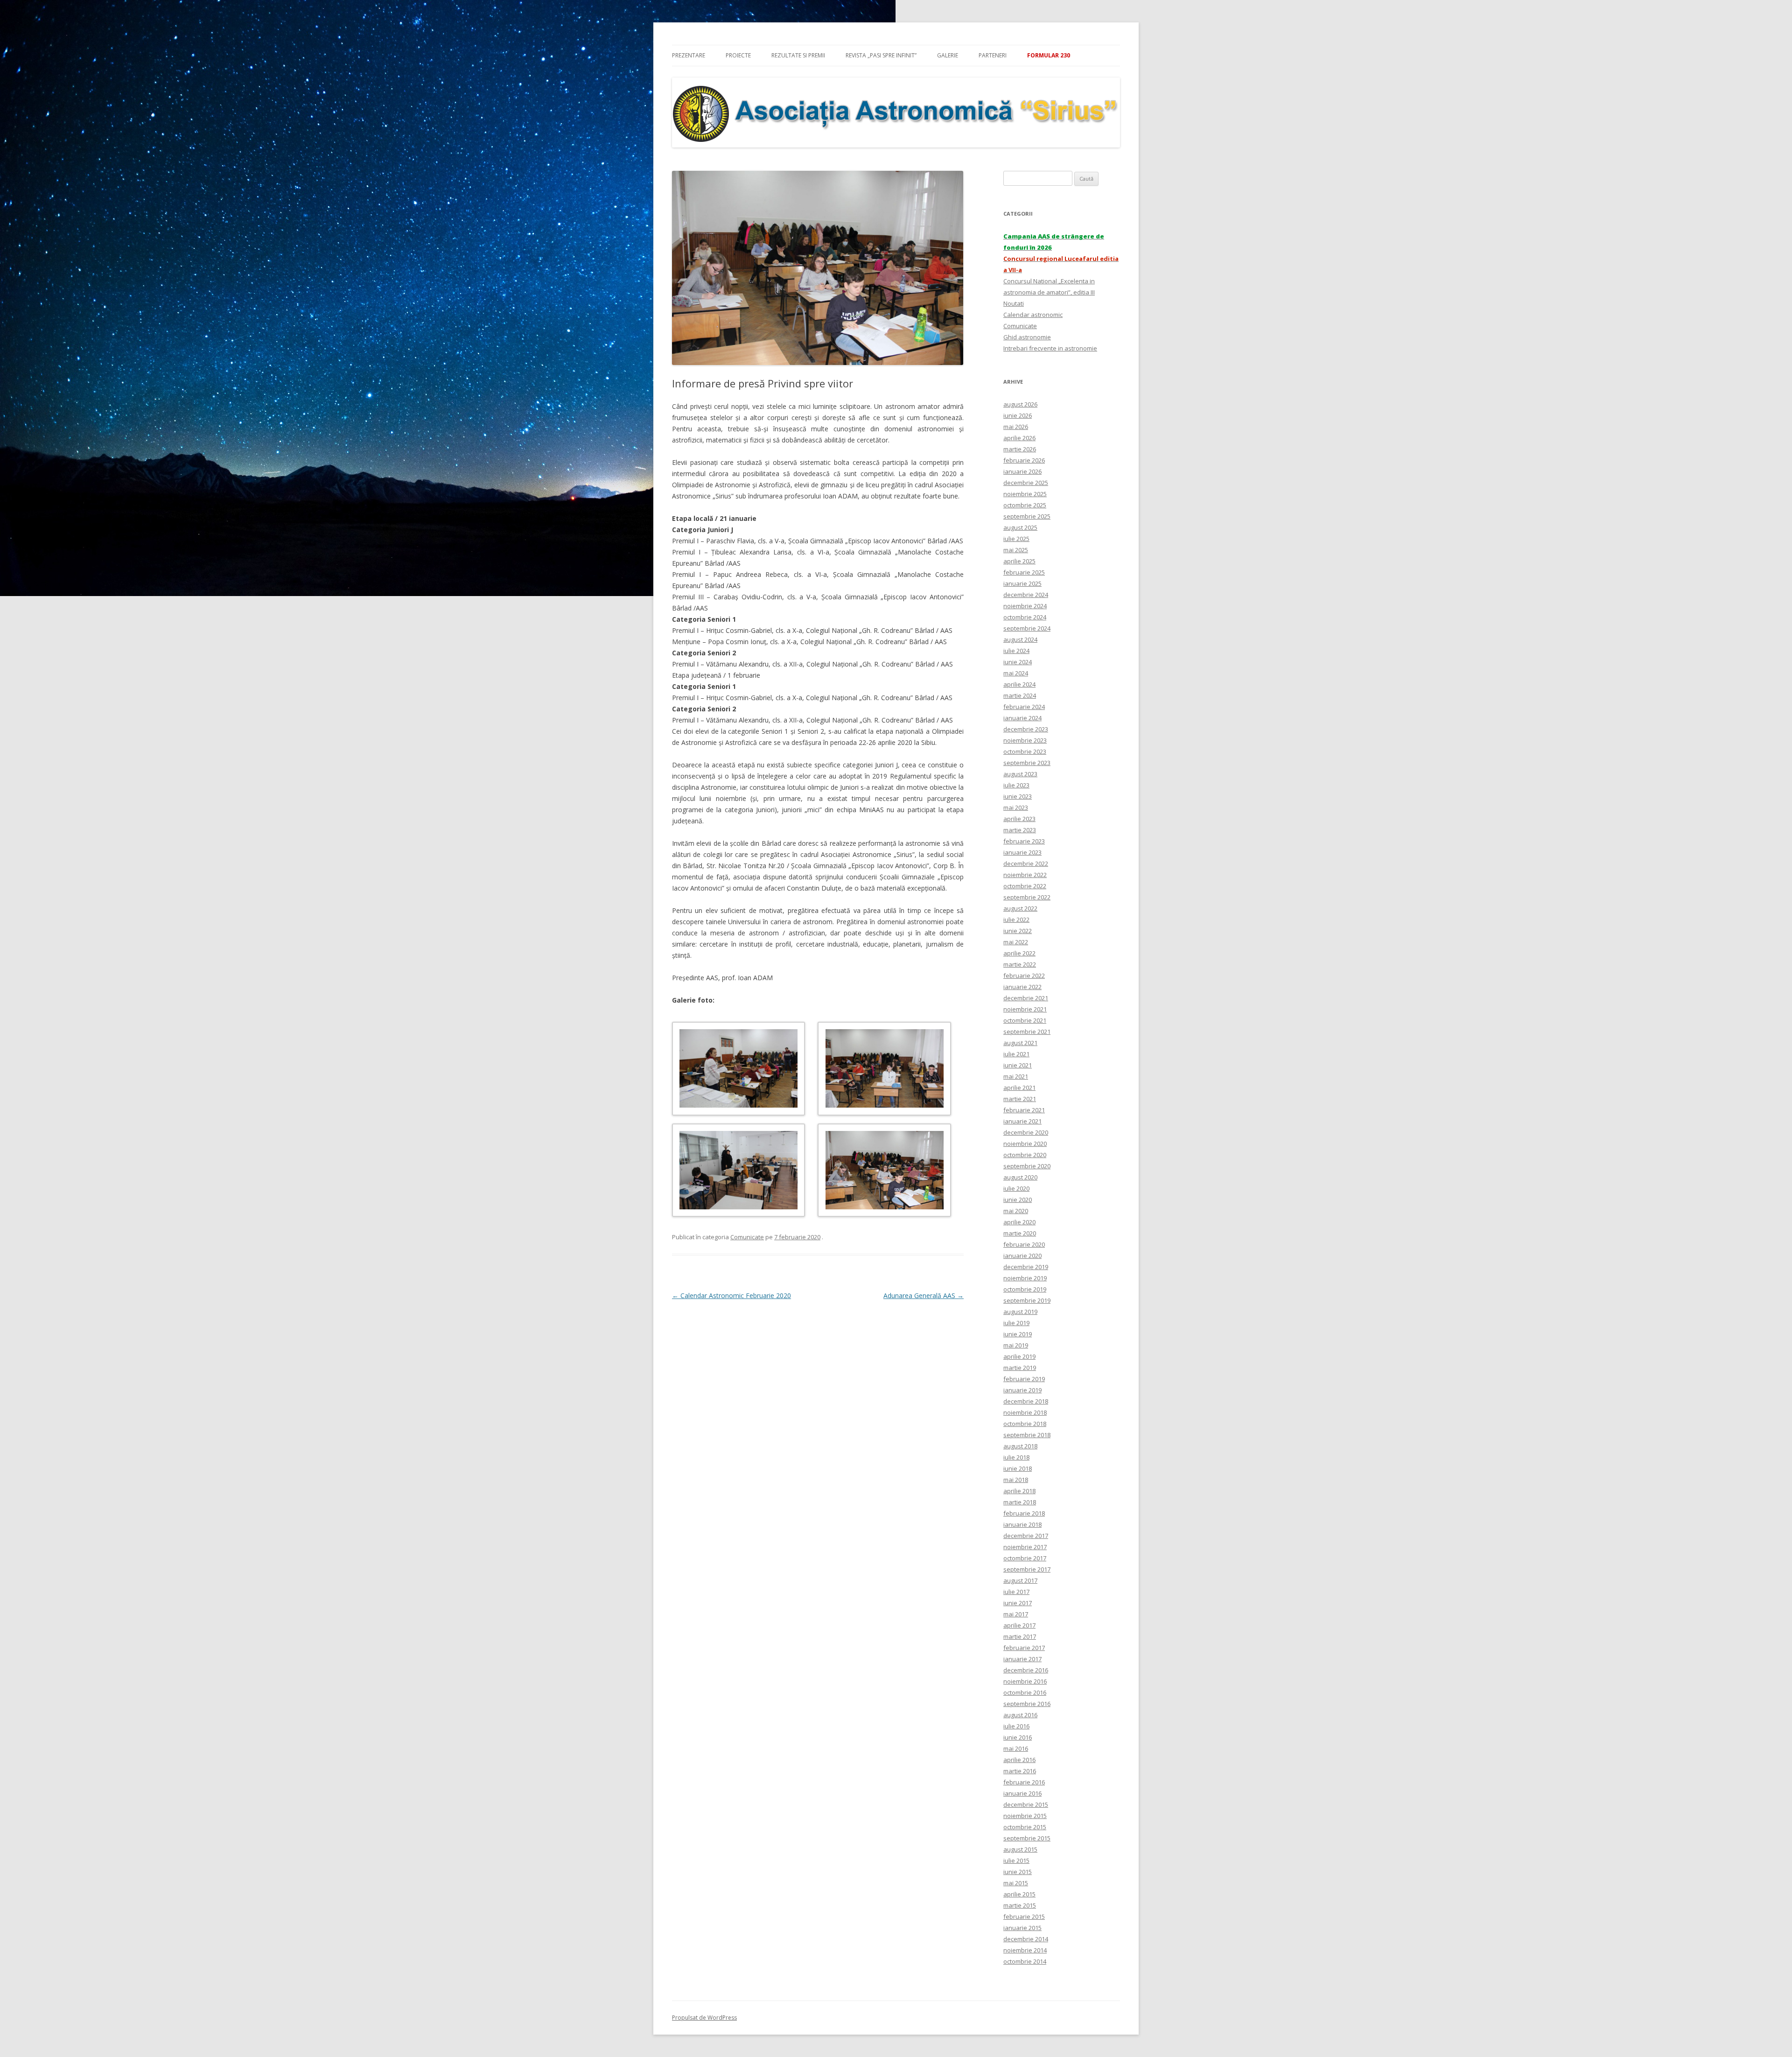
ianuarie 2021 (1022, 1121)
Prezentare (689, 55)
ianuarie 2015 (1022, 1928)
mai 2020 (1016, 1211)
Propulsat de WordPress (704, 2018)
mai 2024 (1016, 673)
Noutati (1014, 303)
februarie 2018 (1024, 1513)
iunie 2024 (1018, 662)
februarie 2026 (1024, 460)
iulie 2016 (1016, 1726)
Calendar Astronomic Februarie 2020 (731, 1295)
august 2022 (1020, 908)
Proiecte (738, 55)
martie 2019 (1020, 1368)
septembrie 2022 (1027, 897)
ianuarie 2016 (1022, 1793)
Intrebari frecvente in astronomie (1050, 348)
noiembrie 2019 (1025, 1278)
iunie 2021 (1018, 1065)
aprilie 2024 (1019, 684)
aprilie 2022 (1019, 953)
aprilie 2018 (1019, 1491)
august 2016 (1020, 1715)
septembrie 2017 (1027, 1569)
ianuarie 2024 (1022, 718)
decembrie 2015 (1026, 1804)
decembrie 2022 (1026, 864)
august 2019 (1020, 1312)
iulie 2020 (1016, 1188)
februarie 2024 (1024, 707)
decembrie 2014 (1026, 1939)
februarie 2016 (1024, 1782)
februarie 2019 (1024, 1379)
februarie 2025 (1024, 572)
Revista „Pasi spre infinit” (881, 55)
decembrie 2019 (1026, 1267)
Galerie (948, 55)
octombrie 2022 (1025, 886)
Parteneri (993, 55)
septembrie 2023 (1027, 763)
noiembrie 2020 (1025, 1144)
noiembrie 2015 (1025, 1816)
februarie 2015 (1024, 1917)
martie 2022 (1020, 964)
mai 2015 (1016, 1883)
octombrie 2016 (1025, 1692)
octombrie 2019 (1025, 1289)
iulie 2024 (1016, 651)
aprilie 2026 (1019, 438)
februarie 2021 (1024, 1110)
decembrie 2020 (1026, 1132)
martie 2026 (1020, 449)
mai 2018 (1016, 1480)
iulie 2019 (1016, 1323)
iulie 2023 (1016, 785)
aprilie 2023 (1019, 819)
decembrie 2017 (1026, 1536)
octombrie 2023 (1025, 751)
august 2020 (1020, 1177)
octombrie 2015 (1025, 1827)
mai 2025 (1016, 550)
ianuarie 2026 (1022, 471)
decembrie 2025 (1026, 483)
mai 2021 (1016, 1076)
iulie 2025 (1016, 539)
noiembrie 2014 (1025, 1950)
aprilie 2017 (1019, 1625)
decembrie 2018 (1026, 1401)
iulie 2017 (1016, 1592)
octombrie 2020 (1025, 1155)
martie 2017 (1020, 1636)
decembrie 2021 (1026, 998)
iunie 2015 (1018, 1872)
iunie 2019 (1018, 1334)
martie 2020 (1020, 1233)
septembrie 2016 (1027, 1704)
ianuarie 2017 (1022, 1659)
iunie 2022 (1018, 931)
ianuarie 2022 (1022, 987)
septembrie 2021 (1027, 1032)
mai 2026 (1016, 427)
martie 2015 (1020, 1905)
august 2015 (1020, 1849)
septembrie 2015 (1027, 1838)
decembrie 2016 (1026, 1670)
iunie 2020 (1018, 1200)
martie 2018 (1020, 1502)
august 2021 (1020, 1043)
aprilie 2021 (1019, 1088)
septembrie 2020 (1027, 1166)
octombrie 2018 (1025, 1424)
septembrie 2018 (1027, 1435)
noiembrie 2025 (1025, 494)
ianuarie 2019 (1022, 1390)
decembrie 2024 (1026, 595)
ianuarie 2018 (1022, 1524)
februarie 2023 (1024, 841)
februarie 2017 (1024, 1648)
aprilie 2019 (1019, 1356)
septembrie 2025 (1027, 516)
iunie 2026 (1018, 415)
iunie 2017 (1018, 1603)
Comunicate (747, 1237)
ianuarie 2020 (1022, 1256)
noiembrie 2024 (1025, 606)
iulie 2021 (1016, 1054)
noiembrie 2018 (1025, 1412)
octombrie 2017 (1025, 1558)
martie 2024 (1020, 695)
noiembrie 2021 (1025, 1009)
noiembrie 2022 (1025, 875)
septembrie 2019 (1027, 1300)
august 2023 (1020, 774)
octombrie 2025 (1025, 505)
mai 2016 (1016, 1748)
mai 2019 (1016, 1345)
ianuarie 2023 (1022, 852)
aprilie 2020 (1019, 1222)
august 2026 (1020, 404)
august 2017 (1020, 1580)
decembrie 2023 (1026, 729)
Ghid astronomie (1027, 337)
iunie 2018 (1018, 1468)
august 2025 (1020, 527)
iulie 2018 (1016, 1457)
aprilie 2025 (1019, 561)
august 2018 (1020, 1446)
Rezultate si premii (798, 55)
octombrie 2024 (1025, 617)
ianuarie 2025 (1022, 583)
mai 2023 (1016, 807)
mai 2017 (1016, 1614)
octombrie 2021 (1025, 1020)
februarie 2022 (1024, 976)
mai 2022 (1016, 942)
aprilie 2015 (1019, 1894)
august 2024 (1020, 639)
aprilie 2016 (1019, 1760)
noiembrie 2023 (1025, 740)
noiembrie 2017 (1025, 1547)
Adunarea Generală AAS (924, 1295)
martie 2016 (1020, 1771)
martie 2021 (1020, 1099)
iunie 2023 (1018, 796)
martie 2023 (1020, 830)
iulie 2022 (1016, 920)
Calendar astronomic (1033, 315)
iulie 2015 (1016, 1860)
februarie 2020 (1024, 1244)
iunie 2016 (1018, 1737)
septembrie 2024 (1027, 628)
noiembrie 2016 (1025, 1681)
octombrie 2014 (1025, 1961)
